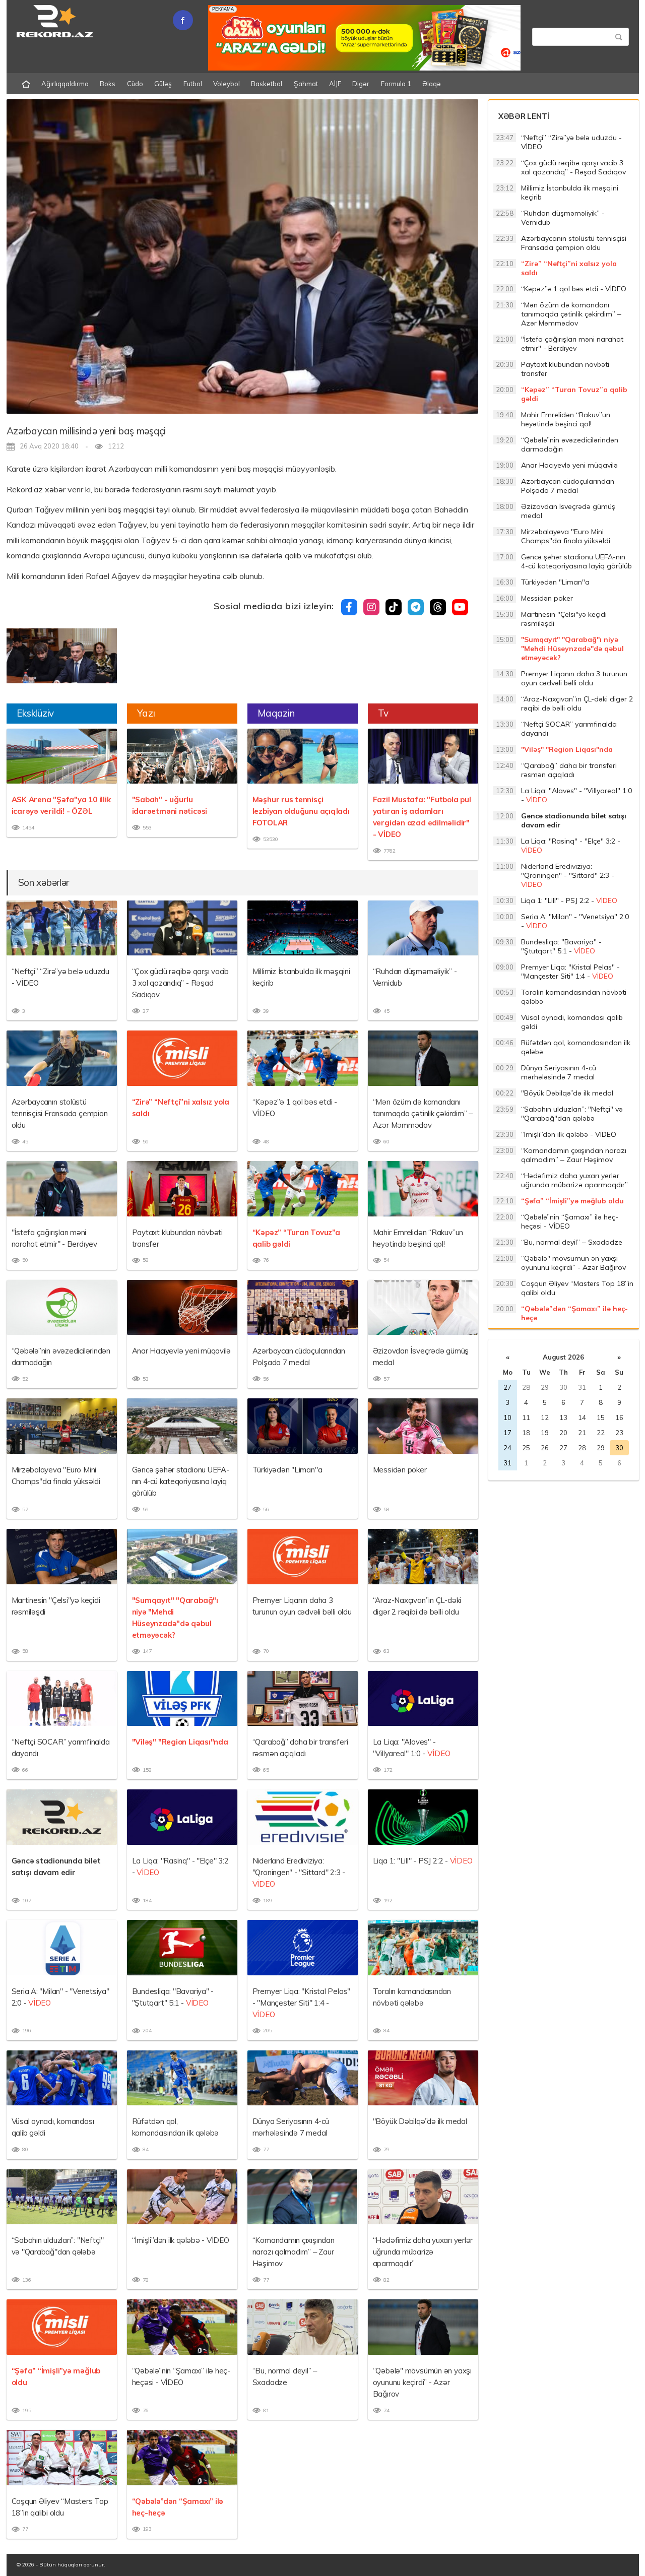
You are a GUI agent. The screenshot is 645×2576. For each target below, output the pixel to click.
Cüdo (135, 84)
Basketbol (267, 84)
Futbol (193, 84)
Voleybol (227, 84)
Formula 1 (396, 84)
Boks (108, 84)
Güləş (163, 84)
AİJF (335, 84)
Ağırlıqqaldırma (65, 84)
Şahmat (306, 84)
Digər (361, 84)
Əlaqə (432, 84)
